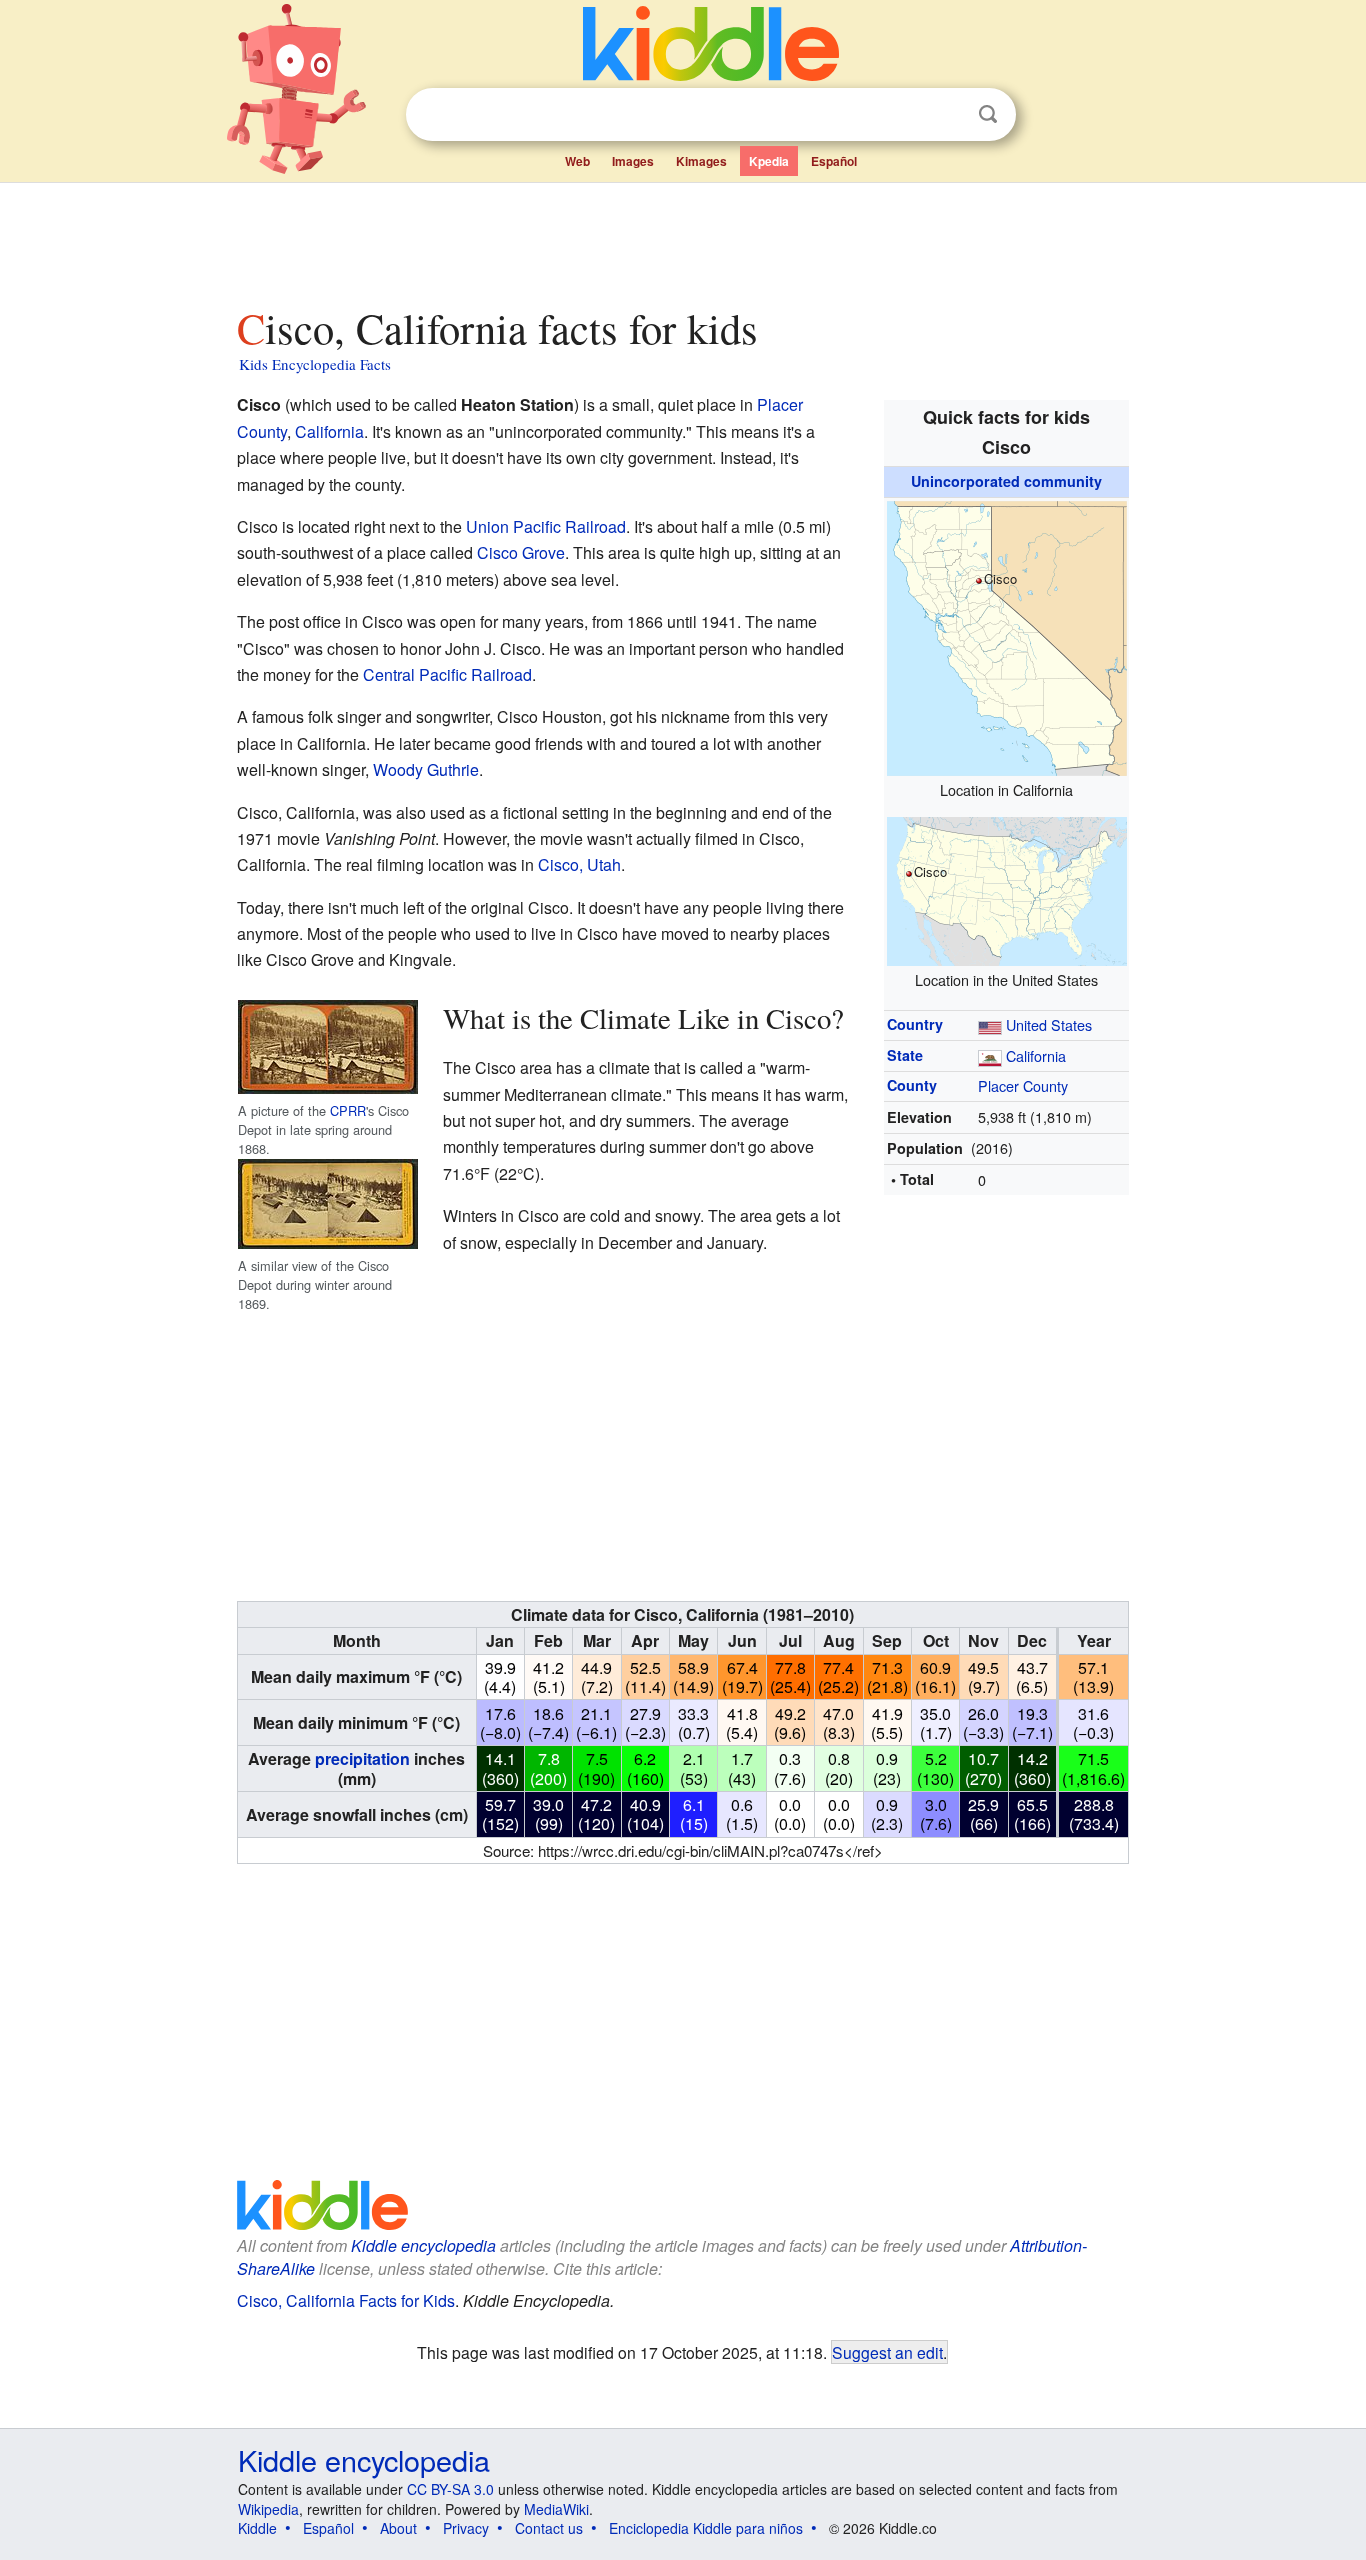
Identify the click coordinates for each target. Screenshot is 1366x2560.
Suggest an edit (887, 2352)
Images (633, 161)
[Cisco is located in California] (1007, 635)
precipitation (362, 1758)
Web (577, 161)
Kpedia (769, 161)
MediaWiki (556, 2509)
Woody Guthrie (426, 769)
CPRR (348, 1110)
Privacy (466, 2528)
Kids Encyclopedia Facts (315, 364)
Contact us (549, 2528)
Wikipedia (268, 2509)
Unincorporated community (1006, 481)
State (905, 1055)
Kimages (701, 161)
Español (834, 161)
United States (1049, 1024)
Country (915, 1024)
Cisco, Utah (579, 864)
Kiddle (257, 2528)
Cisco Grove (521, 552)
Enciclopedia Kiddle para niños (706, 2528)
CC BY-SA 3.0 (450, 2489)
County (912, 1085)
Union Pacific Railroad (546, 526)
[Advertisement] (682, 239)
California (1036, 1055)
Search (988, 114)
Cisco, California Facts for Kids (346, 2300)
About (398, 2528)
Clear (947, 115)
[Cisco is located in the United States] (1007, 888)
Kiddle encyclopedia (423, 2245)
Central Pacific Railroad (447, 674)
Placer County (1023, 1085)
